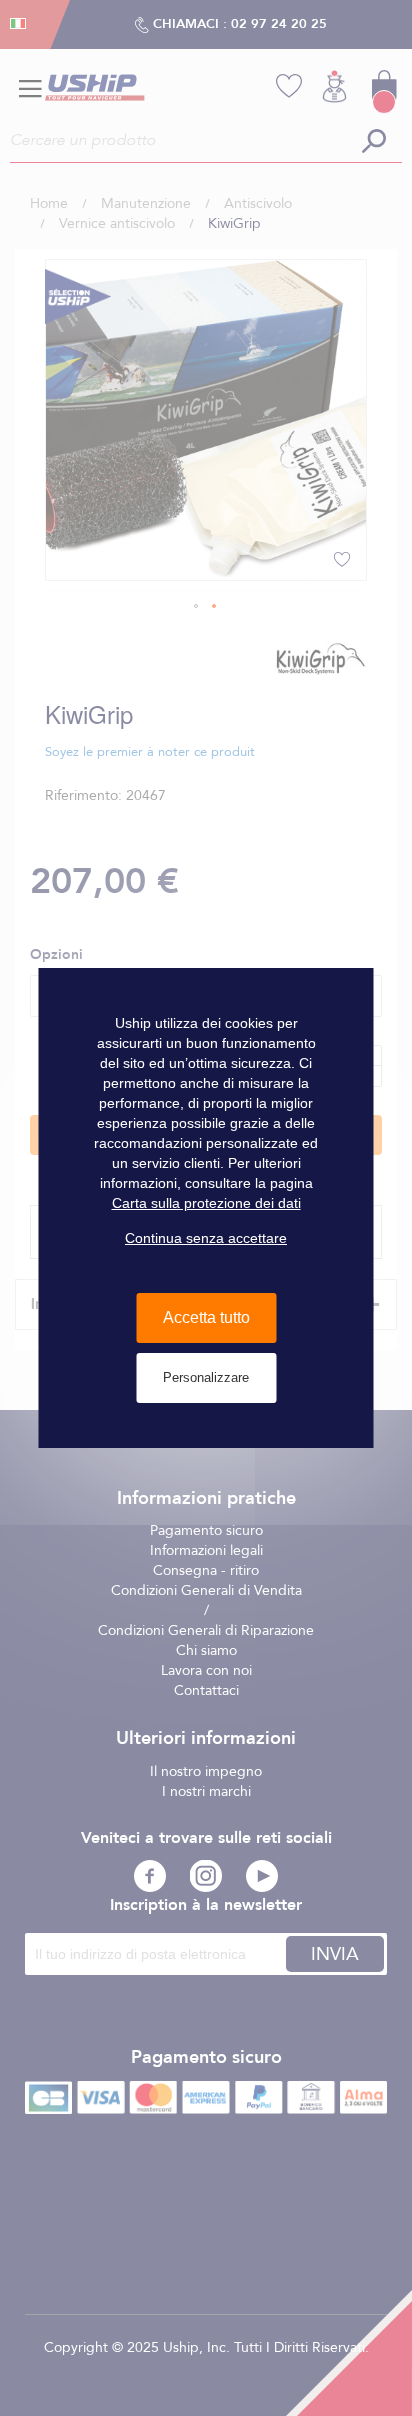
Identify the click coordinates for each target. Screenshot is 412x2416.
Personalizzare (206, 1377)
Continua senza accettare (206, 1238)
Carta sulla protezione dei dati (206, 1203)
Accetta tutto (206, 1317)
